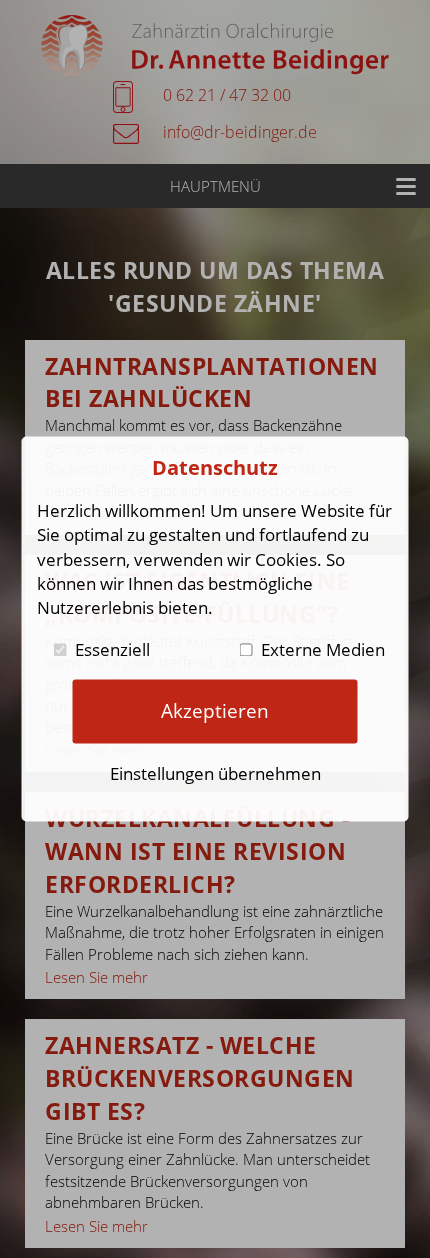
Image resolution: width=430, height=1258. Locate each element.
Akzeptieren (215, 710)
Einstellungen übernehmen (215, 773)
